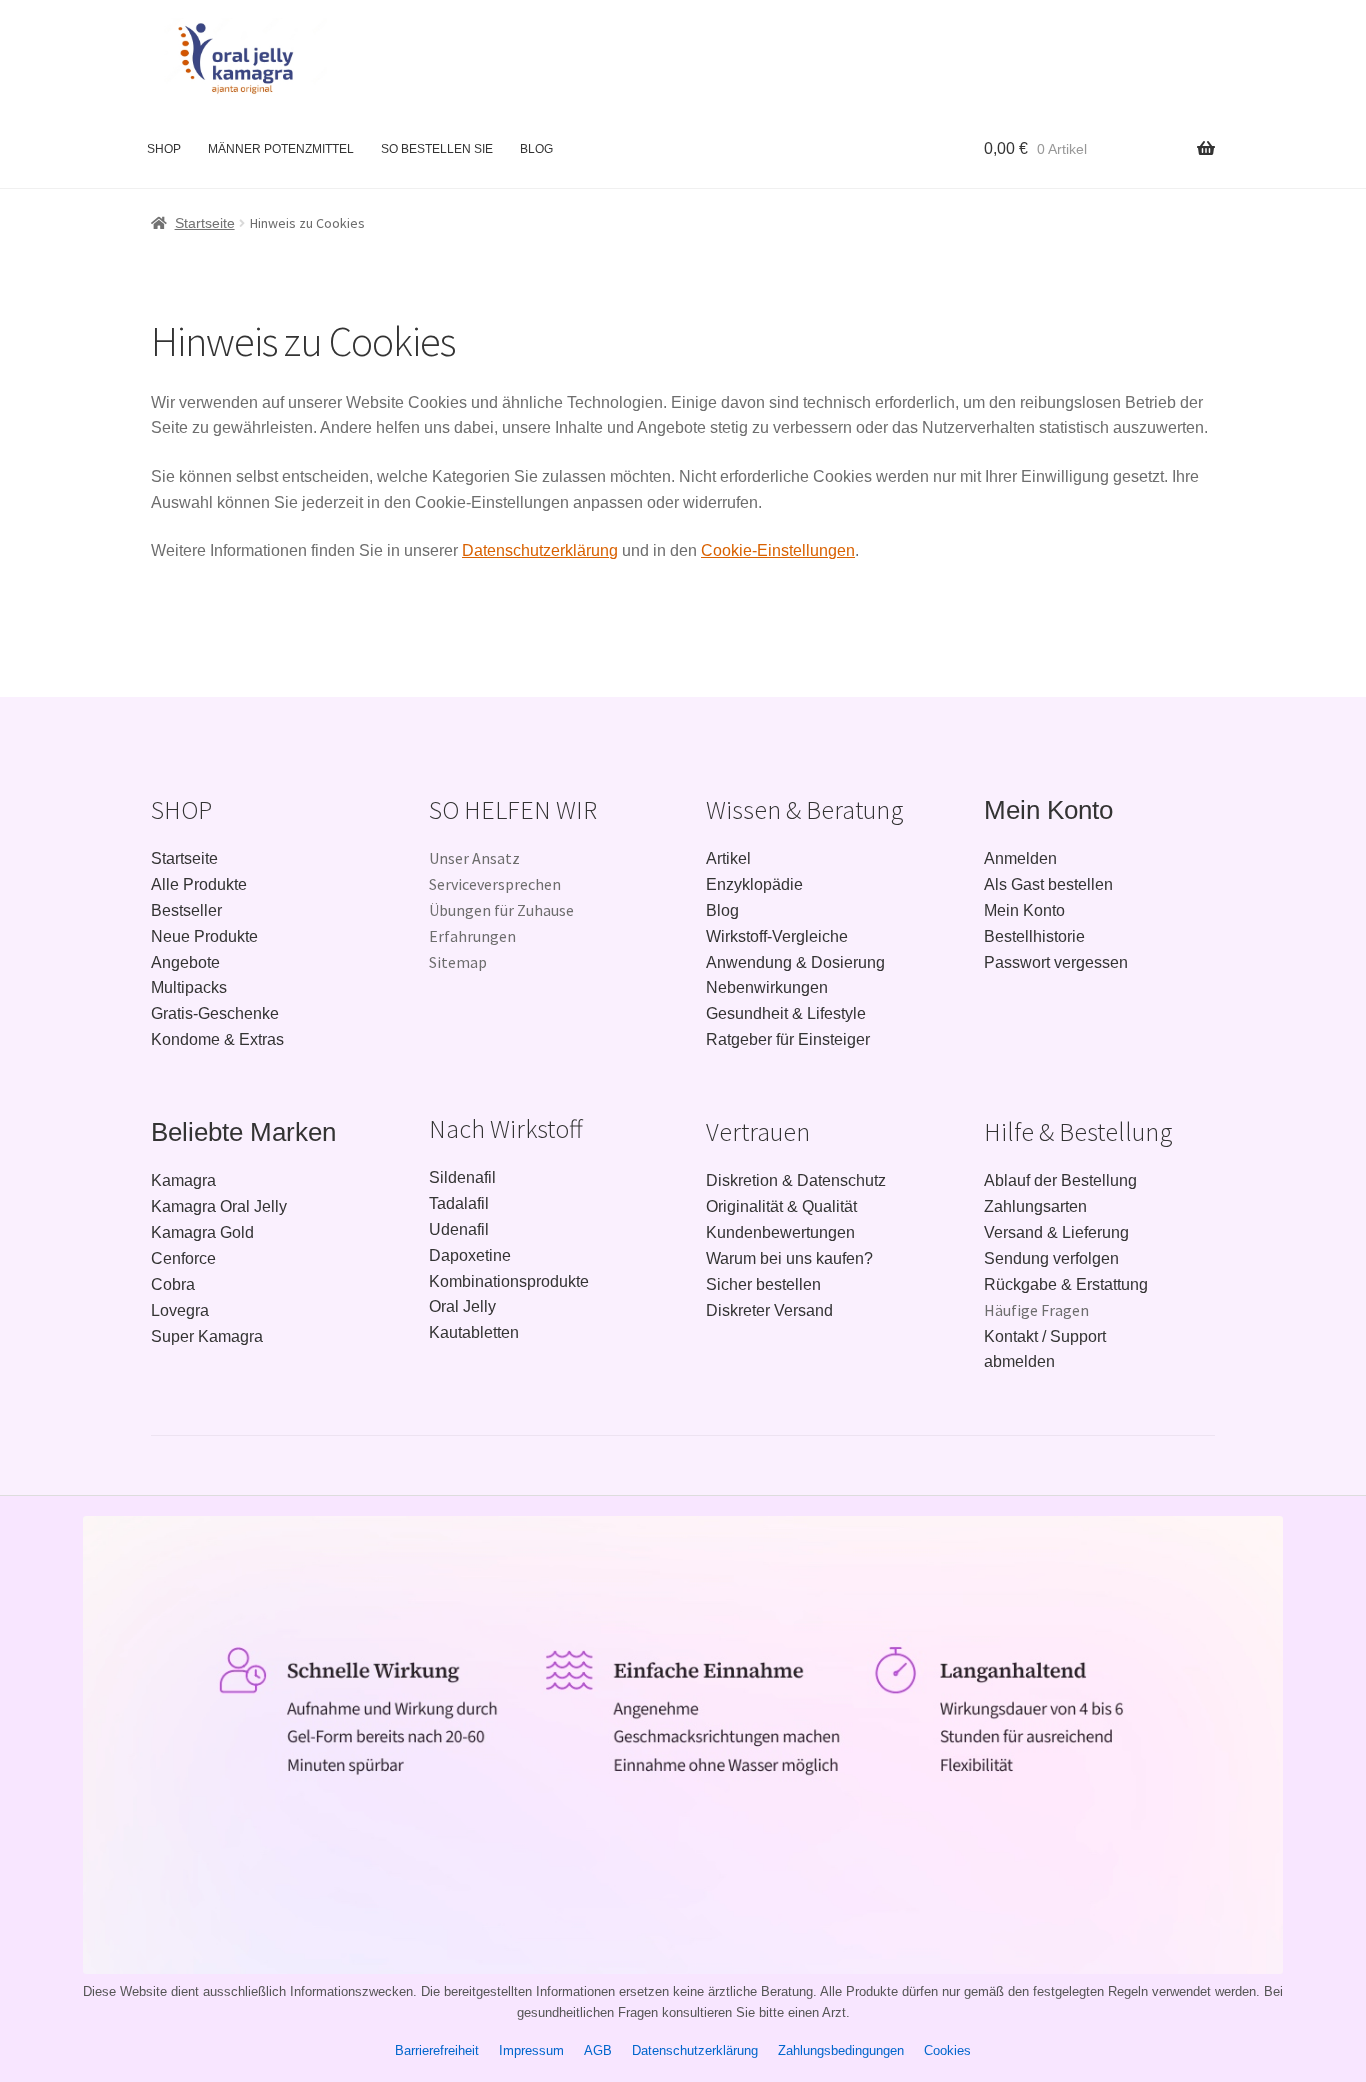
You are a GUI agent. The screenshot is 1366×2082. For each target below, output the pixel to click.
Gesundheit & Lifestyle (786, 1013)
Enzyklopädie (754, 884)
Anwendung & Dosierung (795, 962)
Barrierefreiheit (437, 2050)
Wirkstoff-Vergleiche (777, 936)
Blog (722, 910)
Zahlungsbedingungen (841, 2050)
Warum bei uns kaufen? (789, 1258)
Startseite (205, 223)
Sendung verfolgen (1051, 1258)
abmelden (1019, 1361)
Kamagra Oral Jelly (219, 1206)
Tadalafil (459, 1203)
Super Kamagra (207, 1336)
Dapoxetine (470, 1255)
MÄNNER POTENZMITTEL (281, 149)
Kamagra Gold (202, 1232)
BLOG (536, 149)
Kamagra (183, 1180)
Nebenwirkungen (767, 987)
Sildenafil (462, 1177)
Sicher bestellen (763, 1284)
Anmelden (1020, 858)
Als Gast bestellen (1048, 884)
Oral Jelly (462, 1306)
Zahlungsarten (1035, 1206)
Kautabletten (474, 1332)
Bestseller (186, 910)
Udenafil (459, 1229)
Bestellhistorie (1034, 936)
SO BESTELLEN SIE (437, 149)
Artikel (728, 858)
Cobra (173, 1284)
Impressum (531, 2050)
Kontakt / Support (1045, 1336)
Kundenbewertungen (780, 1232)
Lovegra (180, 1310)
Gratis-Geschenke (215, 1013)
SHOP (164, 149)
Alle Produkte (199, 884)
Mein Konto (1048, 810)
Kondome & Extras (217, 1039)
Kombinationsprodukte (509, 1281)
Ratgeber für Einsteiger (788, 1039)
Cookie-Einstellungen (778, 550)
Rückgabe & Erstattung (1066, 1284)
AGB (598, 2050)
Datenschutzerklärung (540, 550)
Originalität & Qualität (781, 1206)
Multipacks (189, 987)
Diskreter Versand (769, 1310)
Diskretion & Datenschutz (796, 1180)
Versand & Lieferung (1056, 1232)
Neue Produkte (204, 936)
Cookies (947, 2050)
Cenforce (183, 1258)
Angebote (185, 962)
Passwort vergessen (1056, 962)
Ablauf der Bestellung (1060, 1180)
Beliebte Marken (243, 1132)
